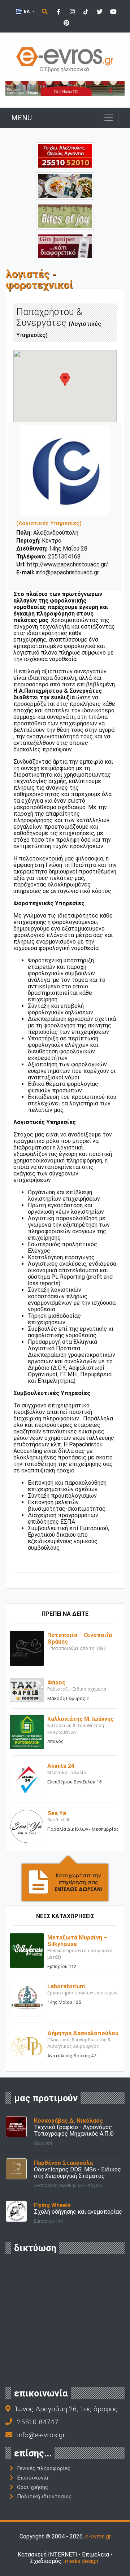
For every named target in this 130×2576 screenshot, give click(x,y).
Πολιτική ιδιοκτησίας (44, 2497)
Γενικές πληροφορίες (44, 2468)
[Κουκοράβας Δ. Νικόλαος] (16, 2126)
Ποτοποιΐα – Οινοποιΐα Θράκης (80, 1638)
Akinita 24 (61, 1766)
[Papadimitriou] (65, 185)
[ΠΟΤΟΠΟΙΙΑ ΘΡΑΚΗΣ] (65, 246)
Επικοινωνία (32, 2478)
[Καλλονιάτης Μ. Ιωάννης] (27, 1732)
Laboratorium (66, 1986)
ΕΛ (27, 11)
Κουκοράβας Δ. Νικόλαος (68, 2121)
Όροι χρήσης (32, 2487)
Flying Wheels (52, 2205)
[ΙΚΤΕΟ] (65, 156)
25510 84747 (38, 2422)
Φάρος (56, 1682)
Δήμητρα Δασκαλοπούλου (83, 2033)
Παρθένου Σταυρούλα (63, 2163)
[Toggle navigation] (109, 118)
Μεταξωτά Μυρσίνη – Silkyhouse (77, 1941)
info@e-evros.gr (41, 2435)
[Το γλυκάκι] (65, 216)
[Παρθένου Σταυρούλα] (16, 2168)
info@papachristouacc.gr (67, 572)
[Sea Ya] (27, 1826)
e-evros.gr (98, 2536)
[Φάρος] (27, 1690)
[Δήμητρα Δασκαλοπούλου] (27, 2046)
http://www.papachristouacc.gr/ (68, 564)
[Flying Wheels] (16, 2211)
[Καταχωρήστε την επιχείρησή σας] (65, 1878)
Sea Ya (57, 1813)
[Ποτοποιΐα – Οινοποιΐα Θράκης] (27, 1648)
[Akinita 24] (27, 1779)
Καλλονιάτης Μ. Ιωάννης (81, 1719)
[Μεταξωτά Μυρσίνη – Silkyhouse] (27, 1950)
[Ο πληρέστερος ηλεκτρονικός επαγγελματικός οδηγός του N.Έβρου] (65, 59)
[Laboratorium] (27, 1999)
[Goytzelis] (65, 88)
